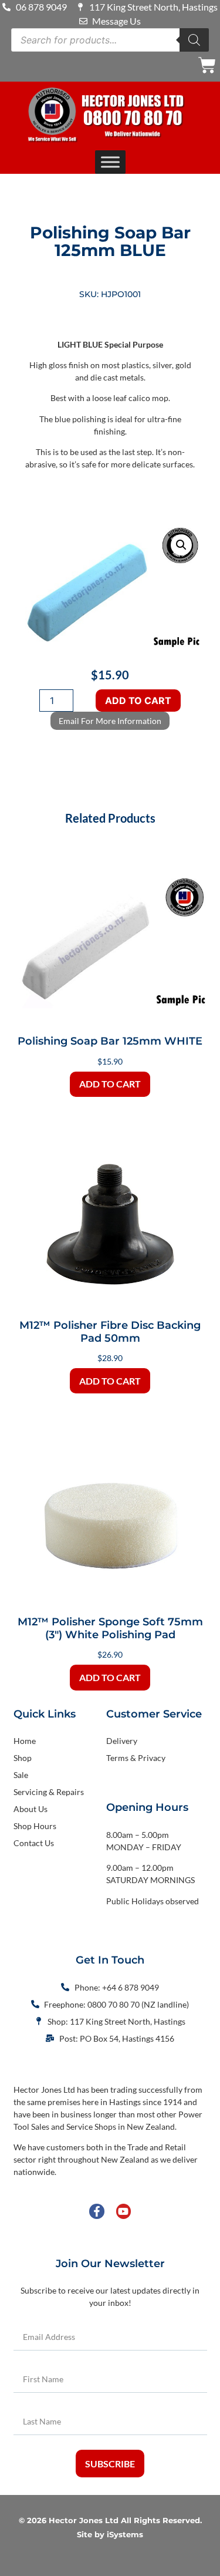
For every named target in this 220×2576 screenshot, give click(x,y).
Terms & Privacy (136, 1758)
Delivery (122, 1741)
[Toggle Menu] (110, 162)
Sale (21, 1775)
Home (25, 1741)
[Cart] (207, 65)
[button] (181, 545)
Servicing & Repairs (49, 1792)
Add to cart (138, 701)
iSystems (125, 2535)
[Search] (194, 40)
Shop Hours (35, 1826)
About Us (31, 1809)
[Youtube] (123, 2211)
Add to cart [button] (110, 1084)
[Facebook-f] (97, 2211)
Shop (23, 1758)
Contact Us (34, 1843)
